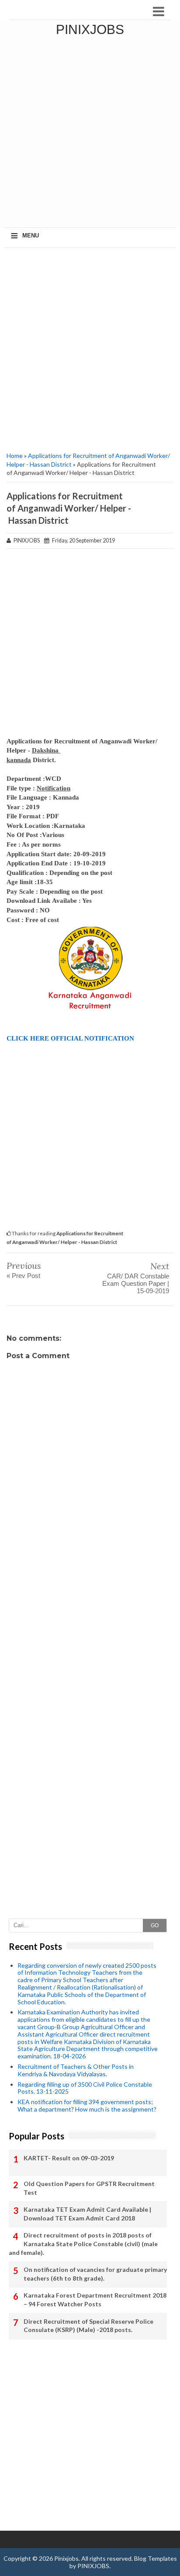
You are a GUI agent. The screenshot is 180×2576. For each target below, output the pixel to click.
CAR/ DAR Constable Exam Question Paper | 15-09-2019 (136, 1283)
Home (15, 456)
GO (155, 1925)
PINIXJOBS (93, 2566)
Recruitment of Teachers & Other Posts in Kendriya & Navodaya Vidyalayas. (76, 2070)
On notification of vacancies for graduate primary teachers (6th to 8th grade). (95, 2274)
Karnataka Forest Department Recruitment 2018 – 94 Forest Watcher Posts (95, 2300)
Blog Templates (156, 2558)
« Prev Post (23, 1276)
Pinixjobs (90, 29)
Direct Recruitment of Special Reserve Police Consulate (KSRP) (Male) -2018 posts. (88, 2326)
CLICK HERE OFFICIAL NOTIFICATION (70, 1038)
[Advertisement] (90, 133)
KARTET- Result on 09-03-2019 (69, 2158)
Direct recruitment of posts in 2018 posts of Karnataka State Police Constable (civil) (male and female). (83, 2244)
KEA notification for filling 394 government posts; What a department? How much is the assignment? (87, 2105)
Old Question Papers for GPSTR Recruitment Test (89, 2188)
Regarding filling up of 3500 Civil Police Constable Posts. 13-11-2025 (85, 2088)
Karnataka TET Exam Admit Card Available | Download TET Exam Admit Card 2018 (87, 2214)
